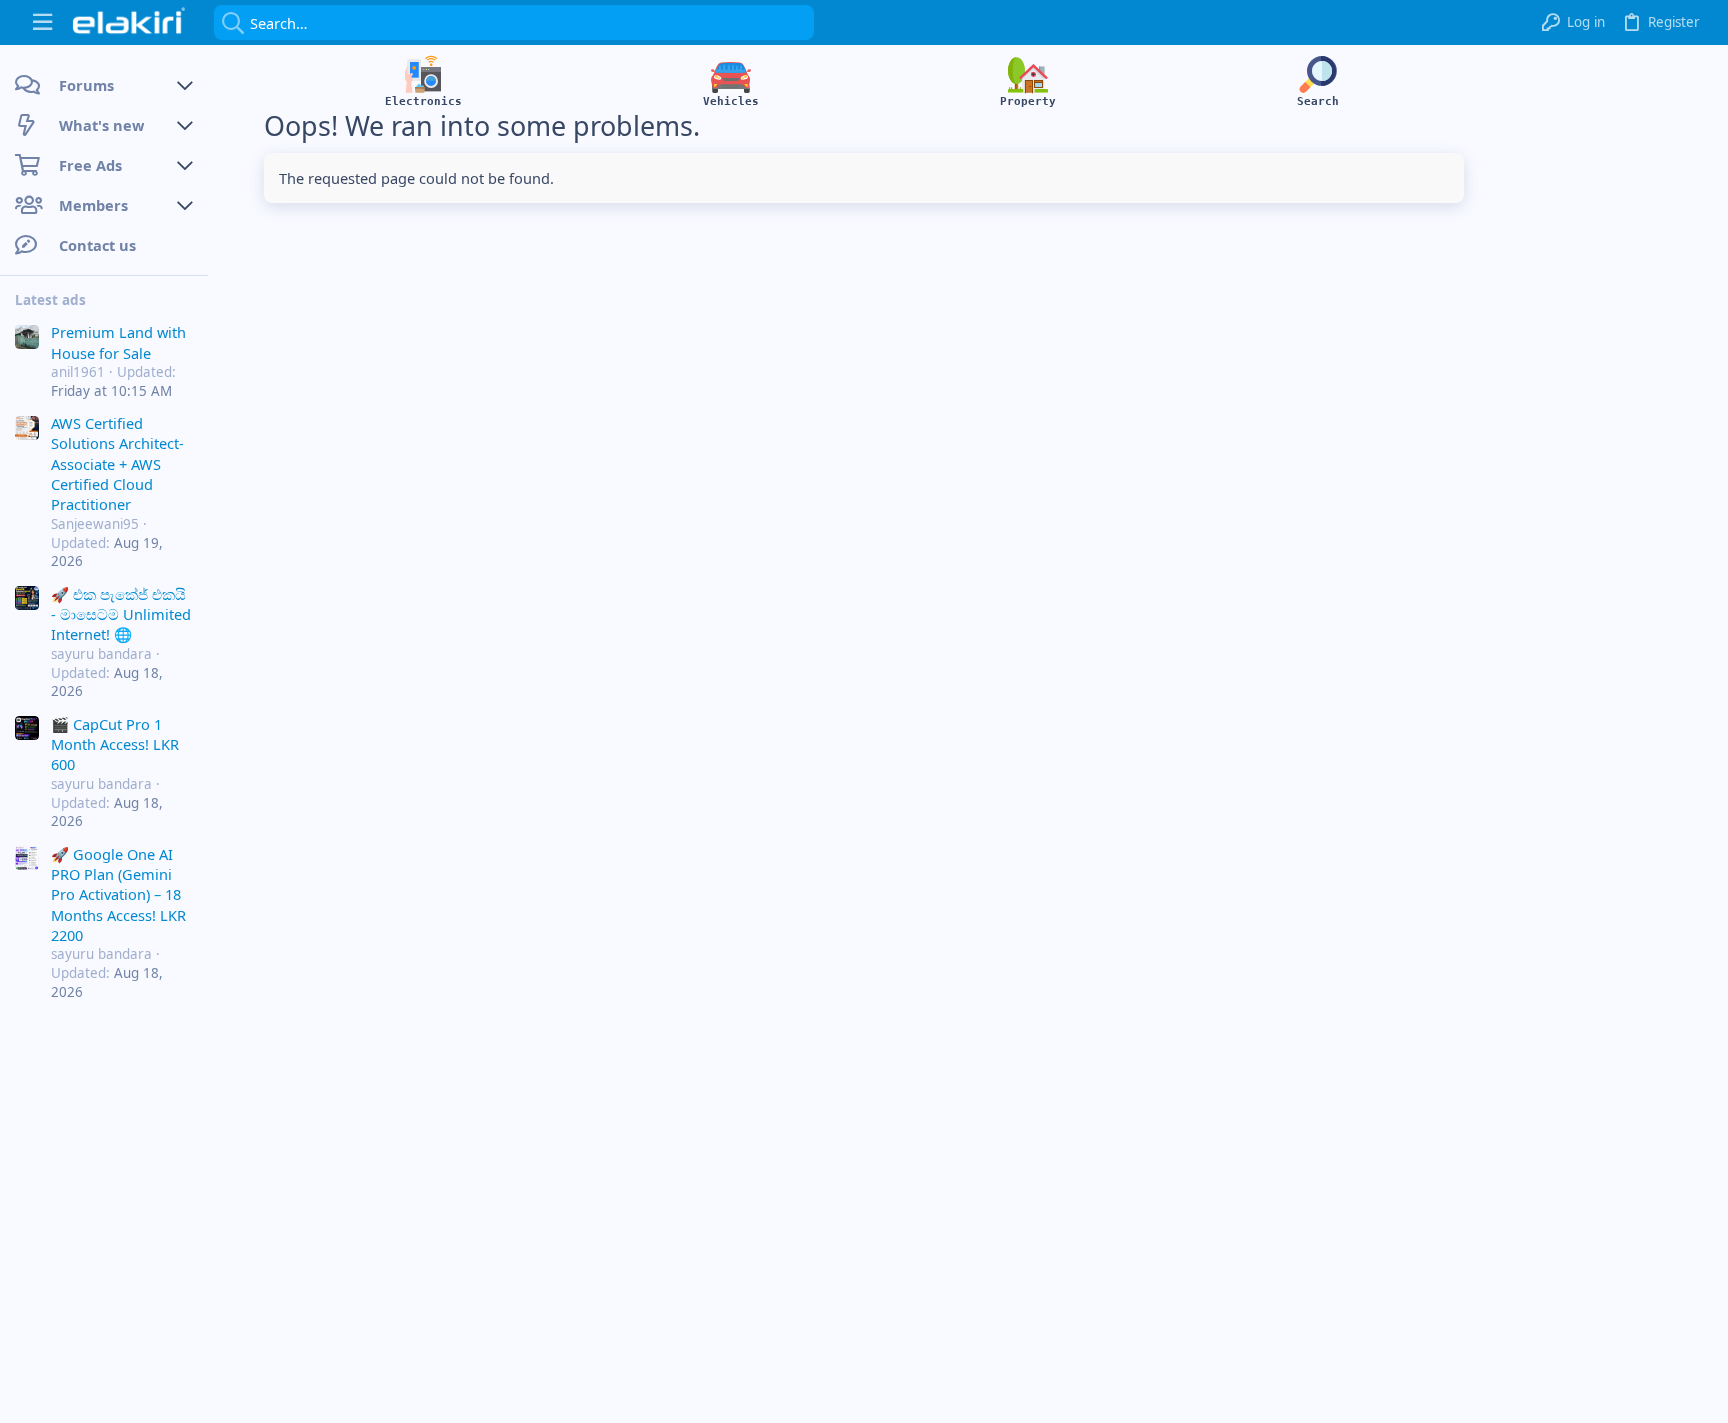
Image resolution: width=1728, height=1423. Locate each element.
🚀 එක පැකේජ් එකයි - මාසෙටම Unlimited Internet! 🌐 (121, 614)
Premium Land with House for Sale (118, 342)
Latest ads (50, 300)
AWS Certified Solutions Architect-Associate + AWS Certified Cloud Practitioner (117, 464)
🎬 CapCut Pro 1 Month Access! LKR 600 (115, 744)
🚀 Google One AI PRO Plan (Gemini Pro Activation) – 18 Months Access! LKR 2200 (118, 895)
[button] (42, 22)
